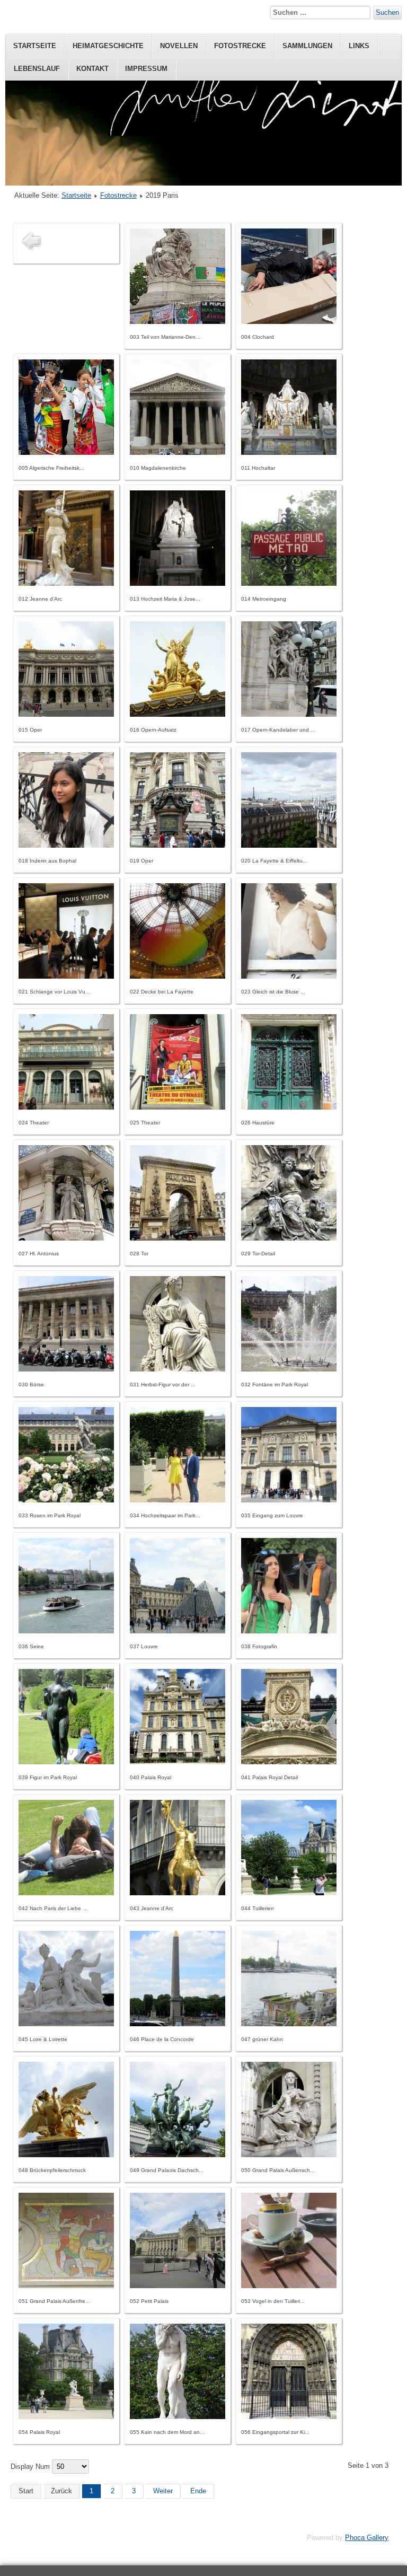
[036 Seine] (66, 1631)
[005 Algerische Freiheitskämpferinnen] (66, 452)
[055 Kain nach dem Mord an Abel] (178, 2417)
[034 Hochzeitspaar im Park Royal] (178, 1500)
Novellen (179, 46)
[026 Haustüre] (289, 1107)
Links (359, 46)
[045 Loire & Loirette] (66, 2024)
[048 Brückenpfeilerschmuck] (66, 2155)
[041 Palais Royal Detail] (289, 1762)
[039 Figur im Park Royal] (66, 1762)
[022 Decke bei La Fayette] (178, 976)
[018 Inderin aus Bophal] (66, 845)
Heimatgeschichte (108, 46)
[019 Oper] (178, 845)
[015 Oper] (66, 714)
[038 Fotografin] (289, 1631)
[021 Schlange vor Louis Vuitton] (66, 976)
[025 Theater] (178, 1107)
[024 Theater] (66, 1107)
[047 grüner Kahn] (289, 2024)
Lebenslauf (37, 69)
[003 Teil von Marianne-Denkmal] (178, 322)
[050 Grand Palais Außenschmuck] (289, 2155)
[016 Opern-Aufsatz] (178, 714)
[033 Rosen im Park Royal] (66, 1500)
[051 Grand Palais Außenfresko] (66, 2286)
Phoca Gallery (367, 2538)
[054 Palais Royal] (66, 2417)
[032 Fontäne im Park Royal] (289, 1369)
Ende (198, 2491)
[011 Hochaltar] (289, 452)
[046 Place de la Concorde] (178, 2024)
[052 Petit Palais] (178, 2286)
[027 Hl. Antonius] (66, 1238)
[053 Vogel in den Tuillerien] (289, 2286)
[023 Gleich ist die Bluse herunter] (289, 976)
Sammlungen (307, 46)
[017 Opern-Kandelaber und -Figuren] (289, 714)
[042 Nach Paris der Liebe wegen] (66, 1893)
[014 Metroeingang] (289, 583)
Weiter (163, 2491)
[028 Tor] (178, 1238)
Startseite (35, 46)
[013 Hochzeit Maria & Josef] (178, 583)
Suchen (387, 12)
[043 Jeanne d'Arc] (178, 1893)
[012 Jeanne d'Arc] (66, 583)
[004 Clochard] (289, 322)
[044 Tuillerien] (289, 1893)
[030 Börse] (66, 1369)
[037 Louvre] (178, 1631)
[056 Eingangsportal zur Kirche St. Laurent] (289, 2417)
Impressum (146, 69)
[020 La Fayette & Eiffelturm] (289, 845)
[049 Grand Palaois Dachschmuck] (178, 2155)
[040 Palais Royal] (178, 1762)
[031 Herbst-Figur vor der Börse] (178, 1369)
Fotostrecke (240, 46)
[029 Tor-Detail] (289, 1238)
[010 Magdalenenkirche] (178, 452)
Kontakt (92, 69)
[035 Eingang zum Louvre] (289, 1500)
